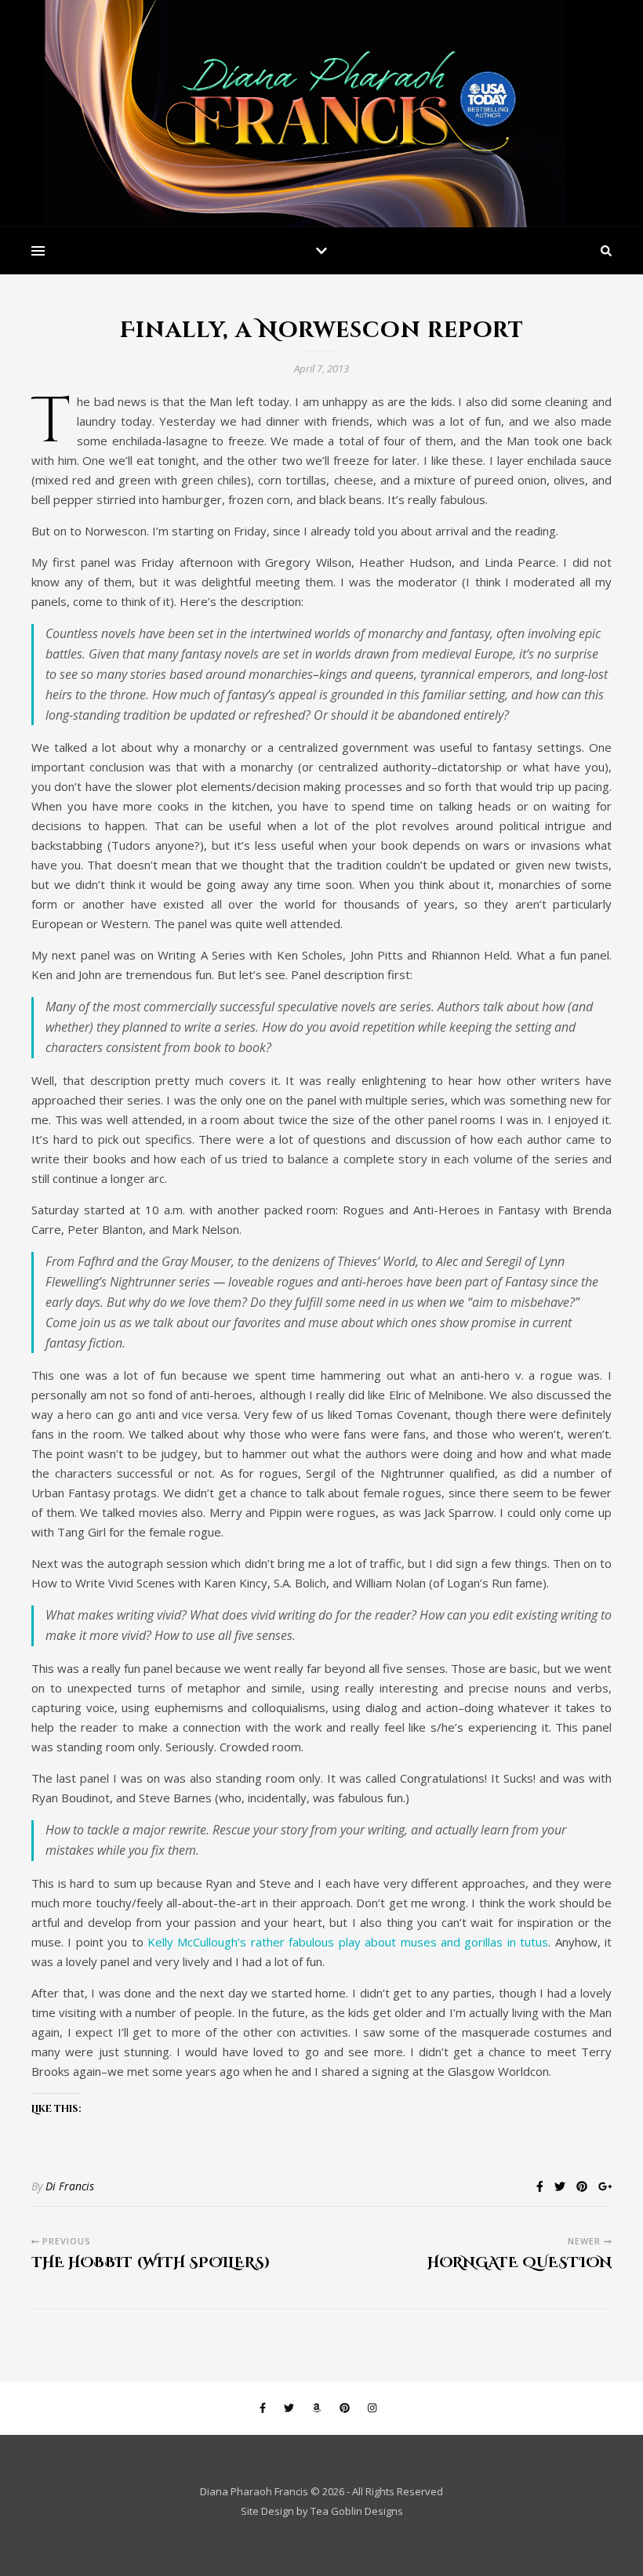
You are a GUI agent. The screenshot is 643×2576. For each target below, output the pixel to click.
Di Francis (70, 2186)
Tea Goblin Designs (357, 2511)
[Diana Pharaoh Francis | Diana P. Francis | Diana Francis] (321, 114)
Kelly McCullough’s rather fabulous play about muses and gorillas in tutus (348, 1942)
